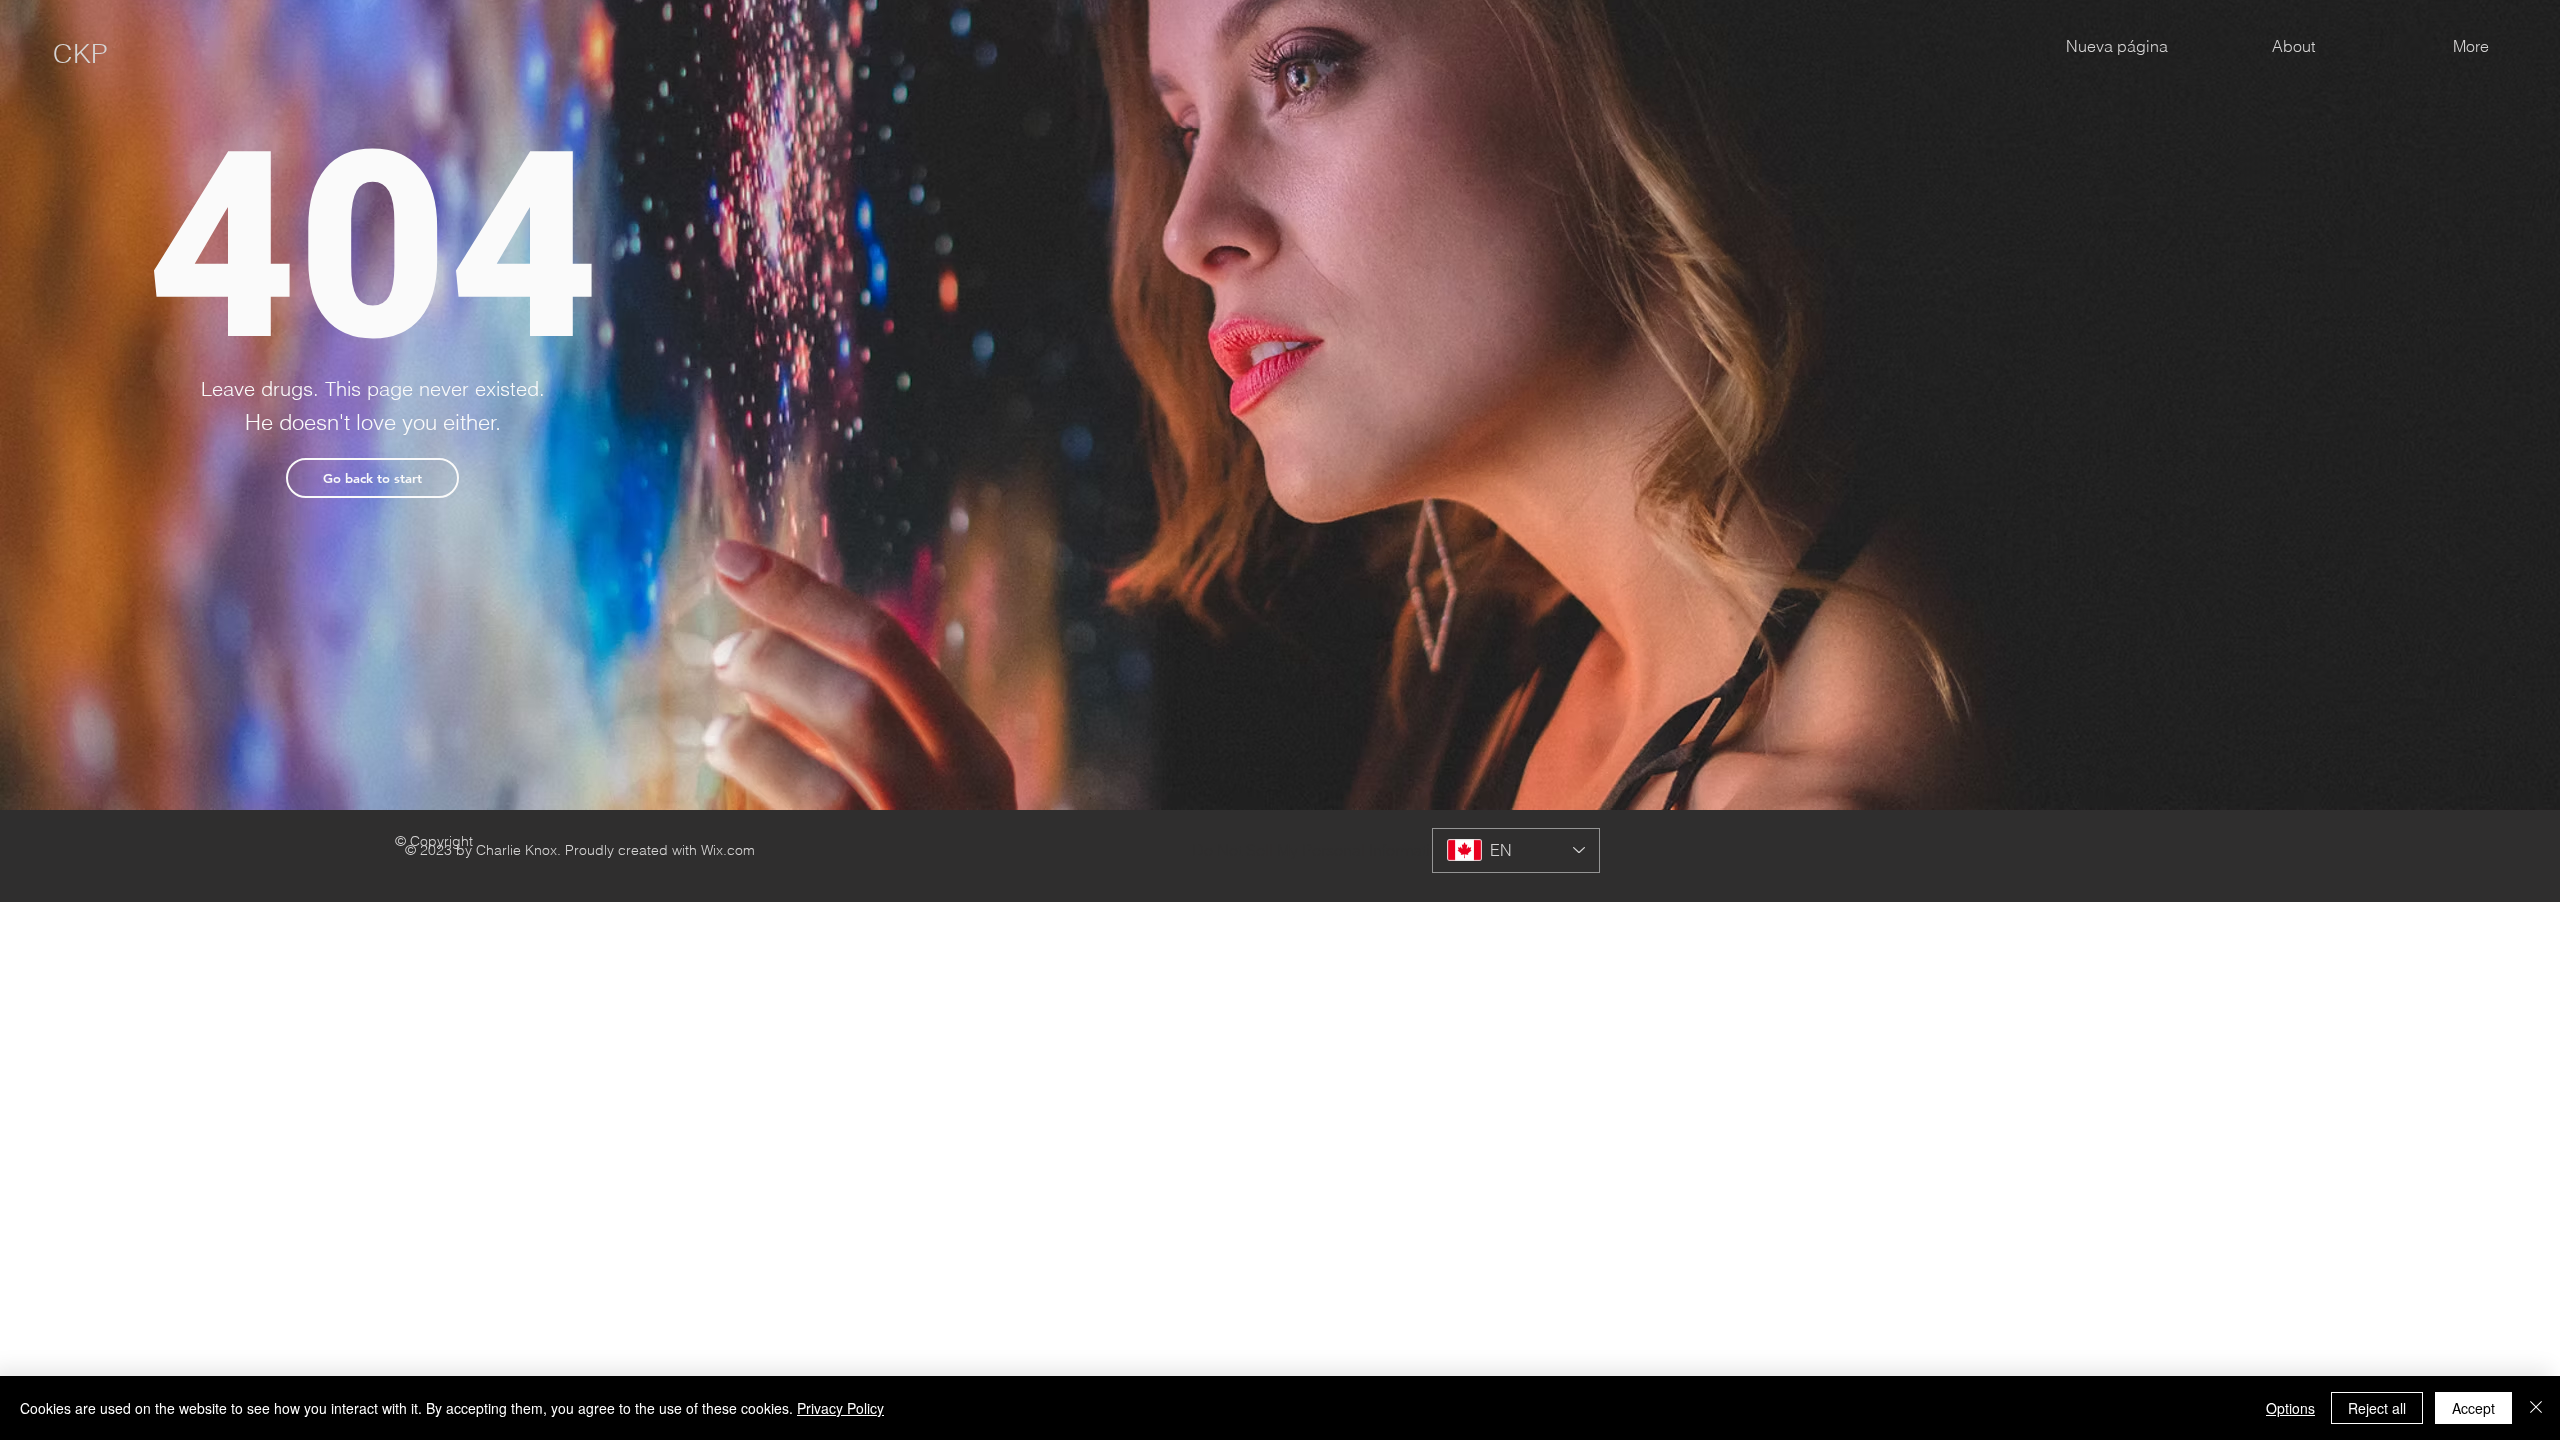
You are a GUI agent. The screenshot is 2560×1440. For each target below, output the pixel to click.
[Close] (2536, 1408)
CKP (80, 53)
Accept (2473, 1408)
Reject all (2377, 1408)
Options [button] (2290, 1408)
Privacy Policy (840, 1408)
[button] (372, 478)
